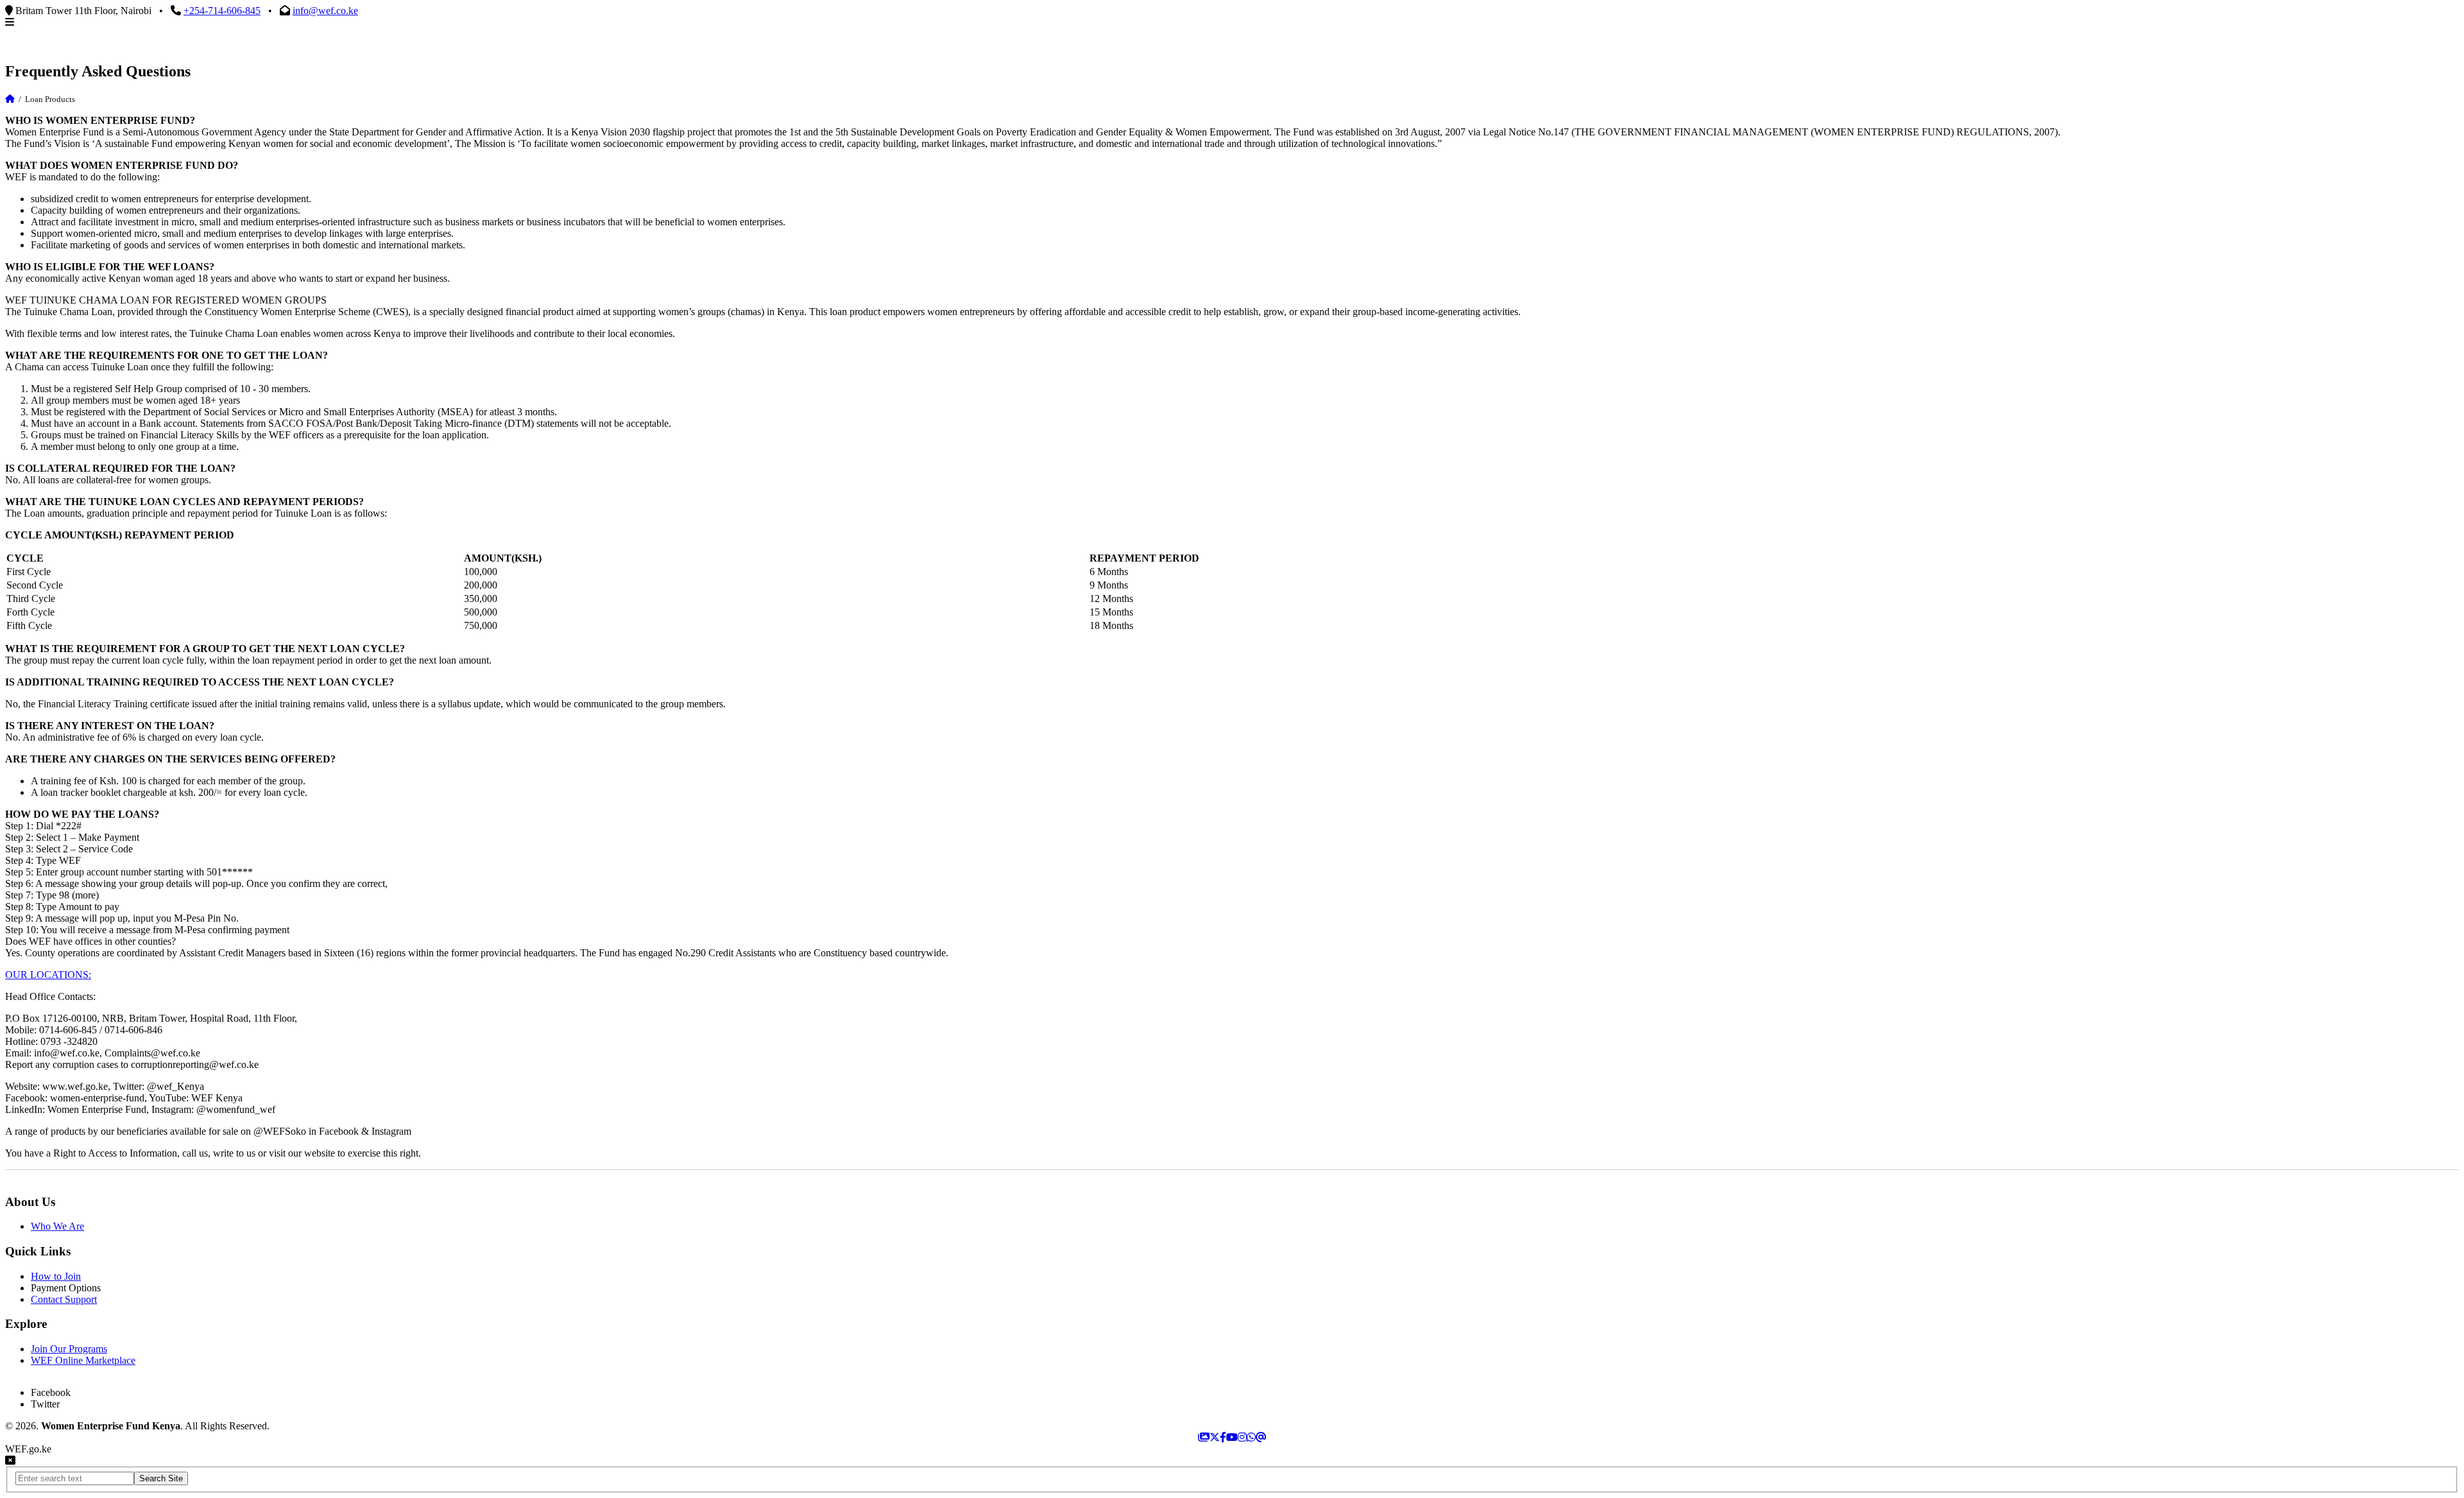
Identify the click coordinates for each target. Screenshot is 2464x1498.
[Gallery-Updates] (1204, 1437)
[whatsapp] (1251, 1437)
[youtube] (1232, 1437)
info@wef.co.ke (325, 11)
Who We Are (57, 1226)
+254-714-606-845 (222, 11)
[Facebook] (1223, 1437)
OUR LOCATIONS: (48, 975)
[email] (1261, 1437)
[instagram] (1242, 1437)
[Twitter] (1215, 1437)
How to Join (56, 1276)
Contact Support (64, 1299)
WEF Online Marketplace (83, 1360)
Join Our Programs (69, 1349)
